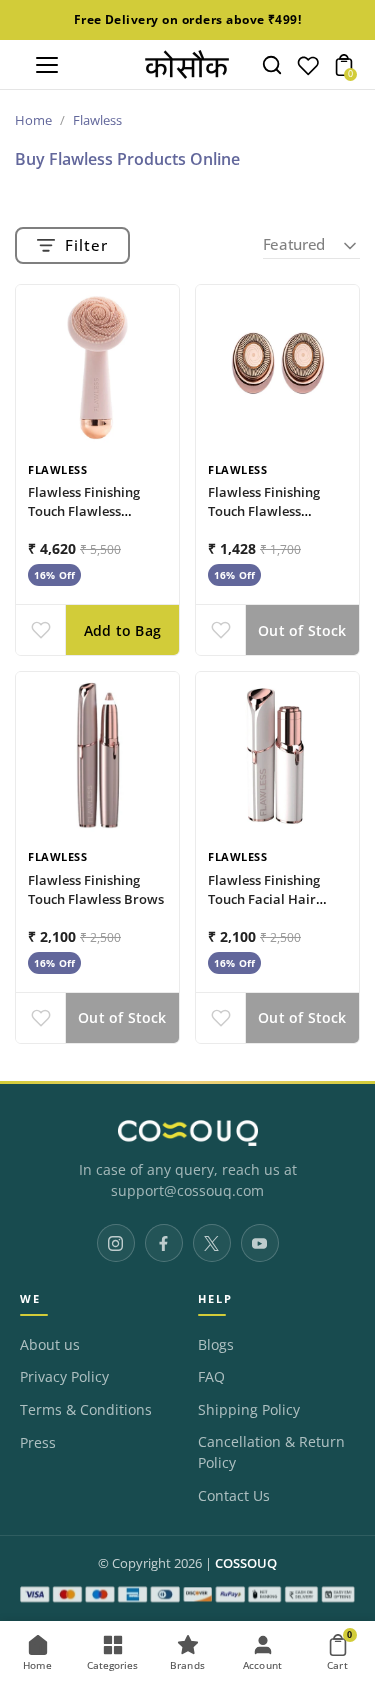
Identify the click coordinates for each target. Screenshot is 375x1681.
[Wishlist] (308, 70)
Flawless (57, 469)
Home (33, 120)
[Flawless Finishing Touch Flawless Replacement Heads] (277, 366)
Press (38, 1443)
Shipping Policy (249, 1410)
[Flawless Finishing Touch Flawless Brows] (97, 753)
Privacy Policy (64, 1377)
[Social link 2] (164, 1243)
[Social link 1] (116, 1243)
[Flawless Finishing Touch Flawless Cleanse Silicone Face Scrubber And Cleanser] (97, 366)
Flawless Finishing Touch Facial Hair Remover (264, 899)
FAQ (211, 1377)
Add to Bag (122, 630)
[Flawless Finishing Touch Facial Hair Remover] (277, 753)
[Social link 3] (212, 1243)
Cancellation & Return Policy (271, 1453)
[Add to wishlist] (40, 630)
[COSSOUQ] (187, 1133)
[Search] (272, 65)
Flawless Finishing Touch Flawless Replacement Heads (269, 511)
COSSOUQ (246, 1563)
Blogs (216, 1345)
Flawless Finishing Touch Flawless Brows (96, 889)
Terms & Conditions (86, 1410)
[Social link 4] (260, 1243)
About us (50, 1345)
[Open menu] (47, 65)
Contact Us (234, 1496)
